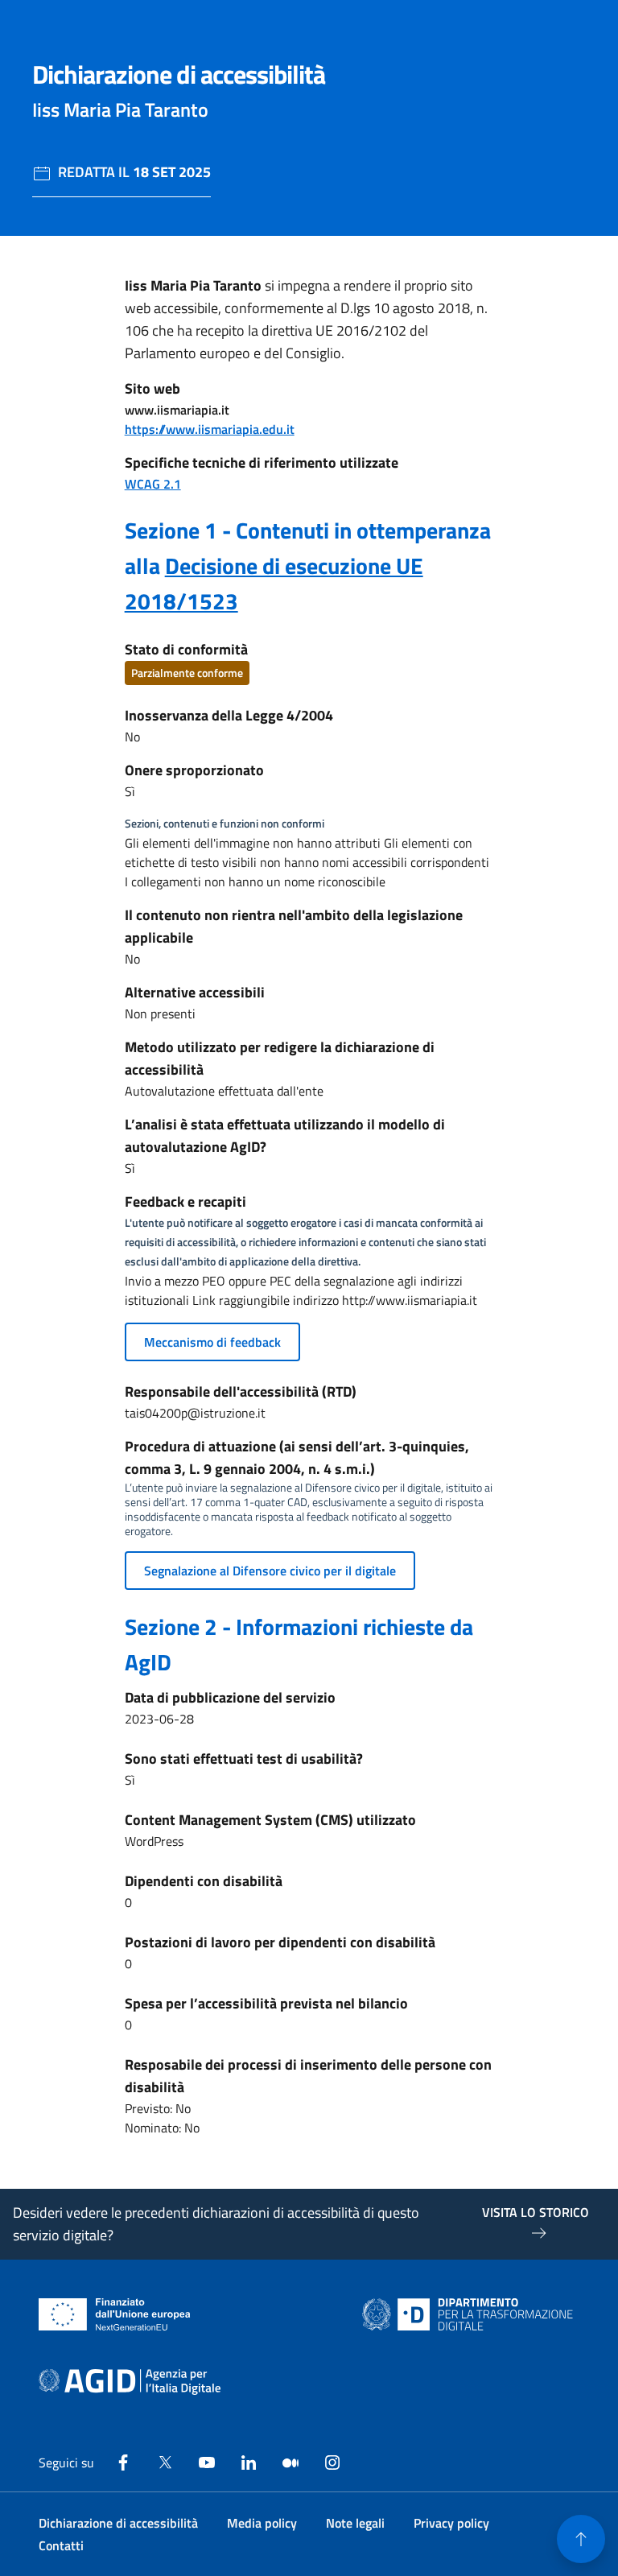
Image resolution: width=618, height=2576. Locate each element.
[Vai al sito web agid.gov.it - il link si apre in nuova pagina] (130, 2382)
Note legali (355, 2523)
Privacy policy (451, 2523)
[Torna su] (581, 2539)
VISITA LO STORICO (536, 2212)
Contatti (61, 2545)
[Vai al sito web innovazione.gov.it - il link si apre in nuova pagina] (471, 2314)
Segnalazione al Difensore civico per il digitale (270, 1571)
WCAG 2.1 (153, 484)
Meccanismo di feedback (212, 1342)
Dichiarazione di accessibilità (118, 2523)
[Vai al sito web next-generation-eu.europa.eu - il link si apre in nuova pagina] (115, 2314)
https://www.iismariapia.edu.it (210, 429)
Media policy (262, 2523)
